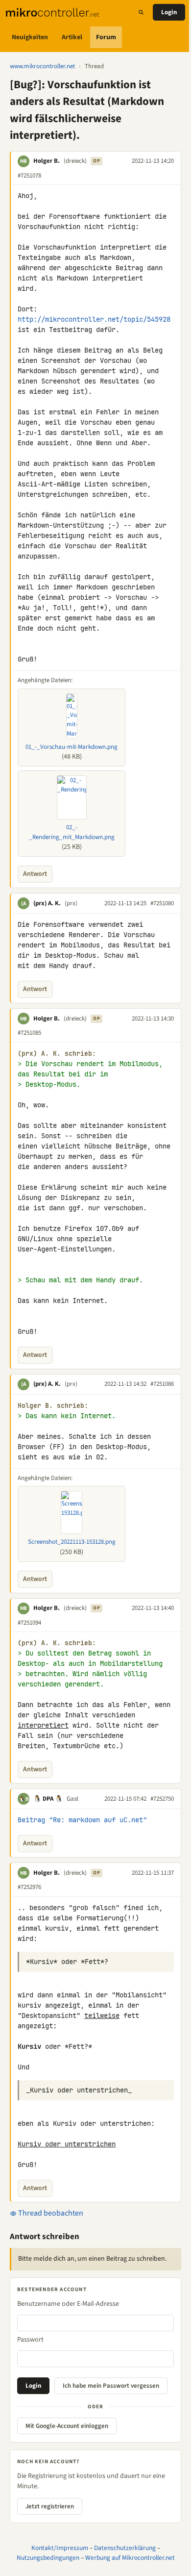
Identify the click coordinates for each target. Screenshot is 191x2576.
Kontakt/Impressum (60, 2548)
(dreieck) (75, 161)
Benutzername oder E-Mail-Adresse (68, 2304)
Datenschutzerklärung (125, 2548)
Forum (106, 37)
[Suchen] (141, 12)
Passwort (30, 2340)
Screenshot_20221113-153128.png (72, 1542)
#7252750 (162, 1799)
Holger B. (47, 161)
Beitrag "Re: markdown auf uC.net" (82, 1820)
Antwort (35, 874)
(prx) (71, 903)
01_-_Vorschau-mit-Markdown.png (72, 747)
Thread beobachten (50, 2213)
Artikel (72, 37)
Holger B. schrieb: (53, 1406)
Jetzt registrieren (50, 2506)
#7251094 (29, 1623)
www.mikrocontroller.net (42, 66)
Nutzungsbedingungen (48, 2558)
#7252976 (29, 1887)
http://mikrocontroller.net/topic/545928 (94, 319)
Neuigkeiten (30, 37)
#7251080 (162, 903)
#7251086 (162, 1384)
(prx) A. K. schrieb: (57, 1054)
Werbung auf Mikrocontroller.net (130, 2558)
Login (169, 12)
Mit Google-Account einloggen (67, 2426)
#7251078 (29, 176)
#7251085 (29, 1033)
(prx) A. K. (47, 903)
